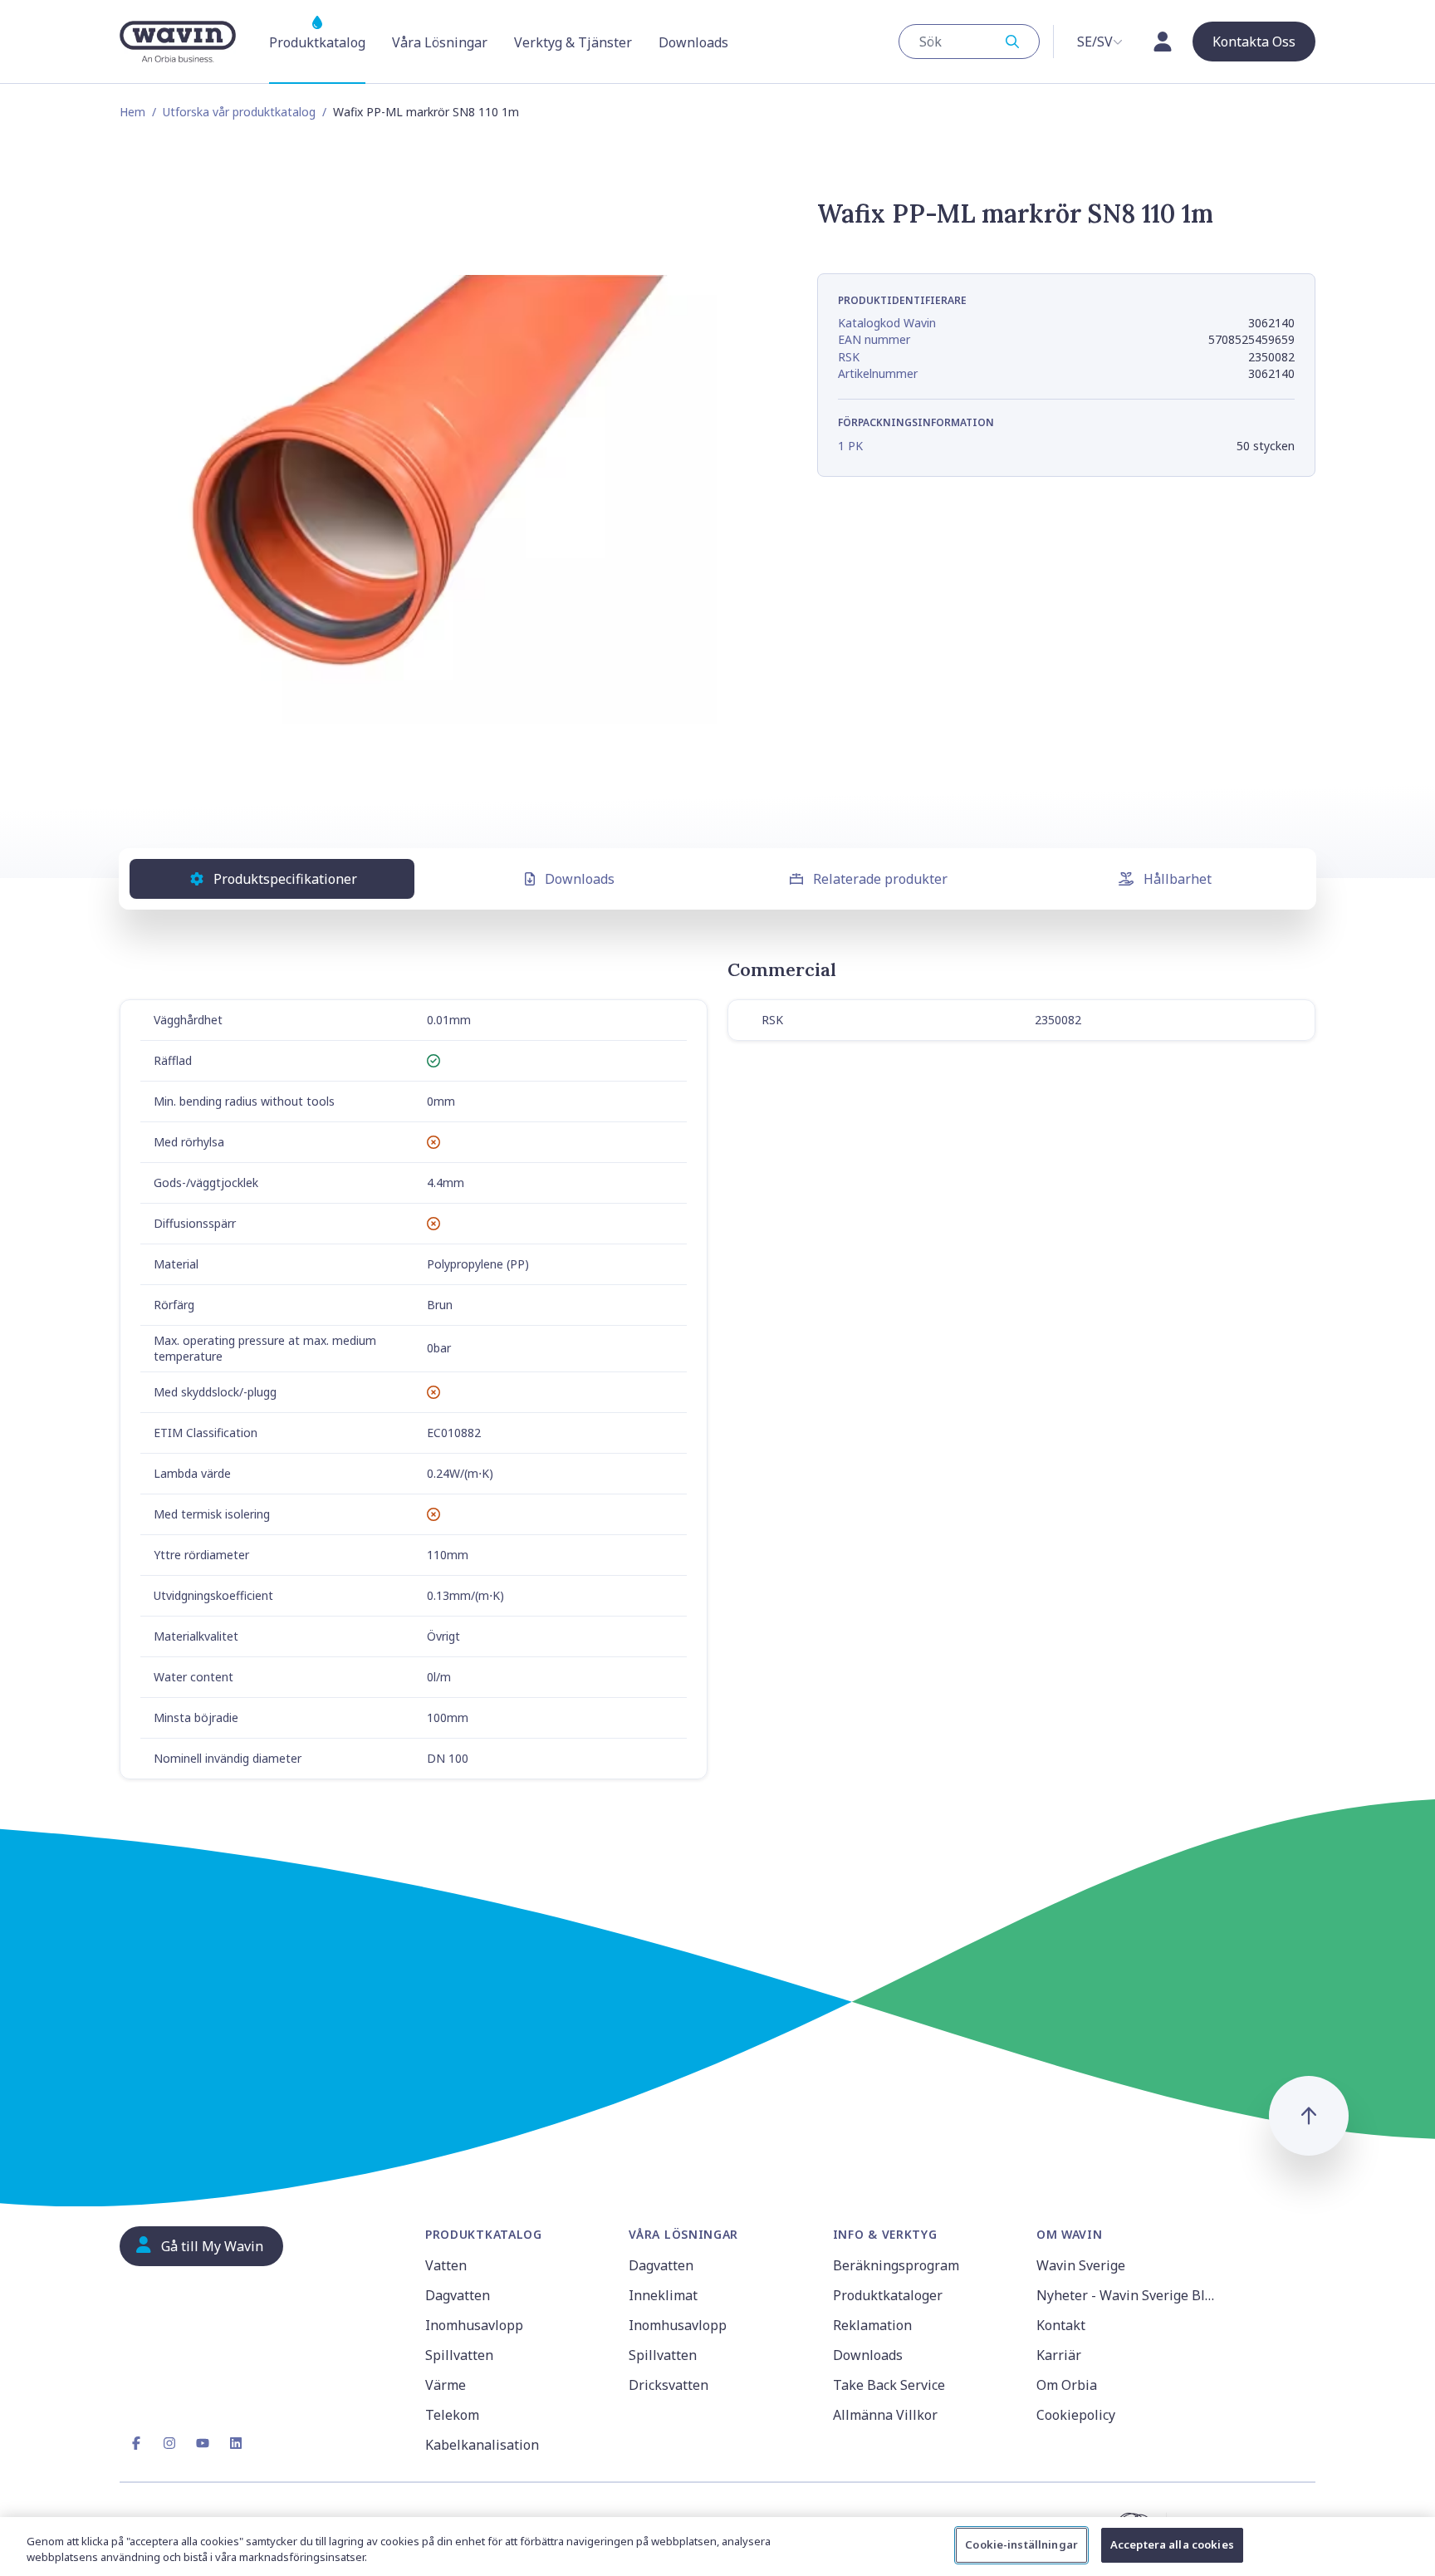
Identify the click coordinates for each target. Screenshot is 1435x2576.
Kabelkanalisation (482, 2445)
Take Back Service (889, 2385)
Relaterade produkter (880, 879)
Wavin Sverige (1081, 2265)
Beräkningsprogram (896, 2265)
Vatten (446, 2265)
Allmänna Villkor (885, 2415)
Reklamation (872, 2325)
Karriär (1059, 2355)
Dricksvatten (669, 2385)
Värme (446, 2385)
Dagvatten (458, 2295)
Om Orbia (1067, 2385)
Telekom (452, 2415)
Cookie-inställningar (1021, 2544)
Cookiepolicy (1076, 2415)
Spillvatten (459, 2355)
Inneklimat (663, 2295)
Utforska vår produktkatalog (239, 112)
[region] (717, 2547)
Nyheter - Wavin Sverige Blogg (1128, 2295)
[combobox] (969, 42)
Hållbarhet (1178, 879)
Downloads (580, 879)
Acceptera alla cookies (1172, 2544)
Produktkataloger (888, 2295)
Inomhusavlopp (474, 2325)
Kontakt (1061, 2325)
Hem (132, 112)
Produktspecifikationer (285, 879)
